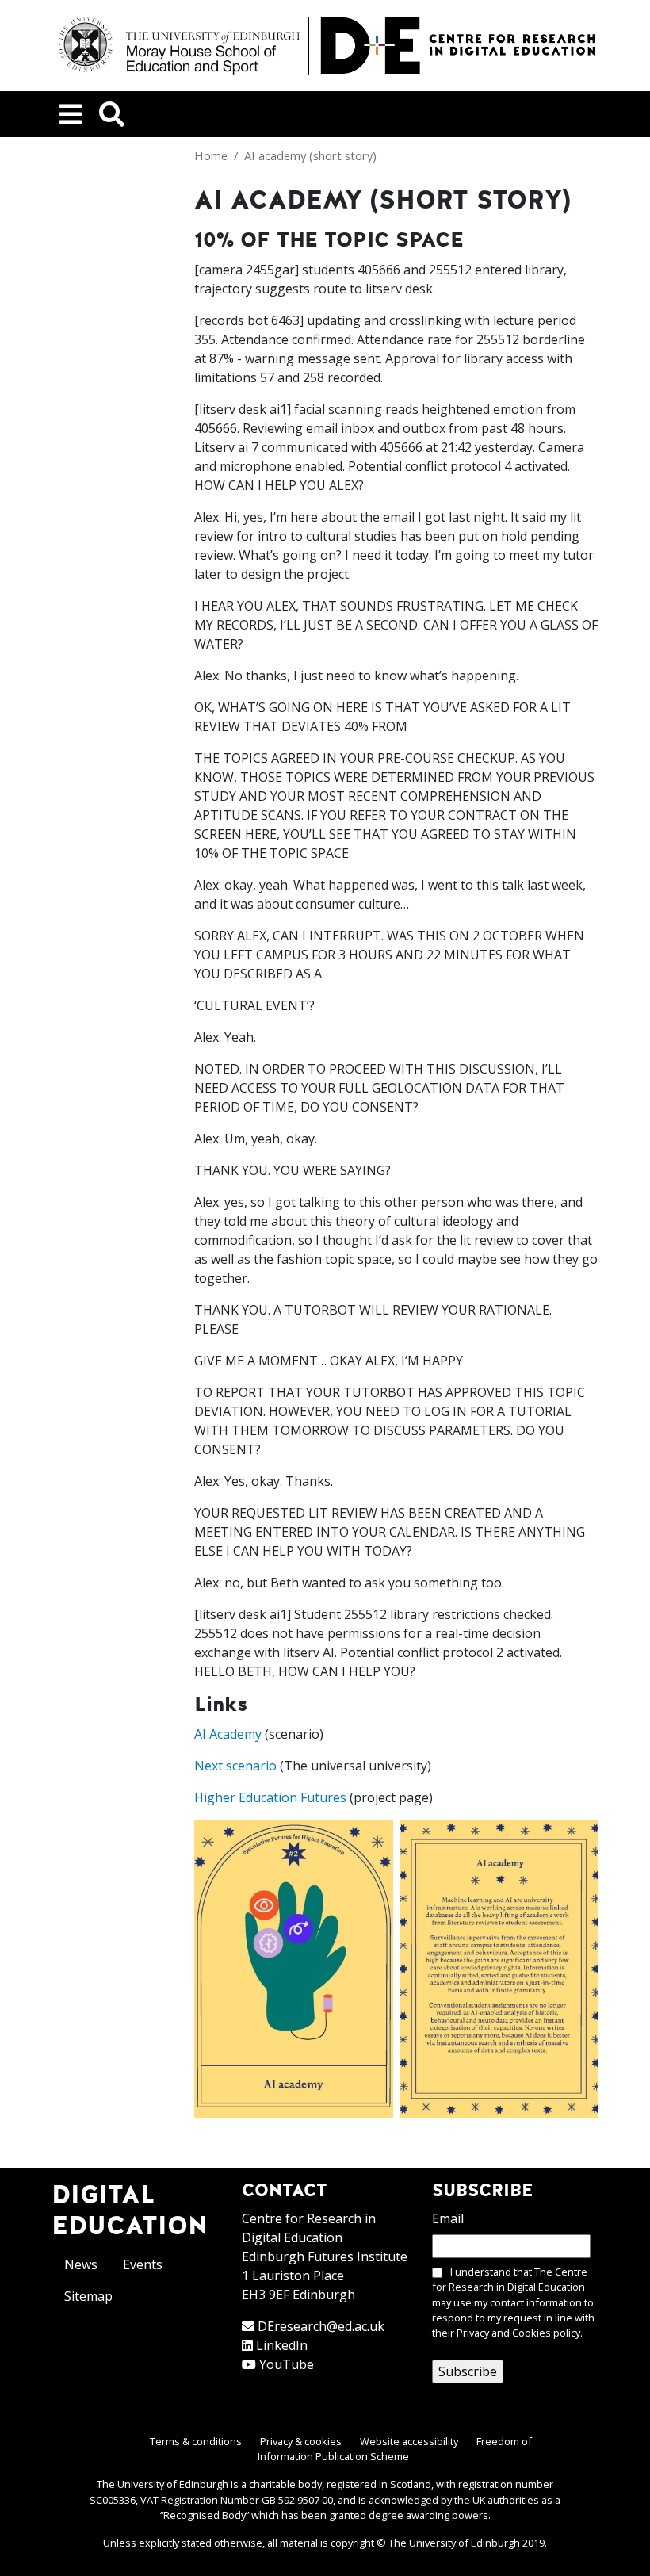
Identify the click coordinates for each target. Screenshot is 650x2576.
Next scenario (235, 1766)
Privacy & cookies (301, 2441)
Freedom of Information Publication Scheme (395, 2449)
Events (143, 2264)
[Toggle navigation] (71, 114)
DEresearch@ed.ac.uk (321, 2326)
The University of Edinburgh (454, 2543)
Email (448, 2218)
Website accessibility (409, 2441)
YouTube (287, 2364)
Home (211, 155)
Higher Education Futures (270, 1797)
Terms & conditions (196, 2441)
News (81, 2264)
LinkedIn (282, 2345)
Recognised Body (205, 2515)
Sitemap (88, 2296)
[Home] (325, 46)
